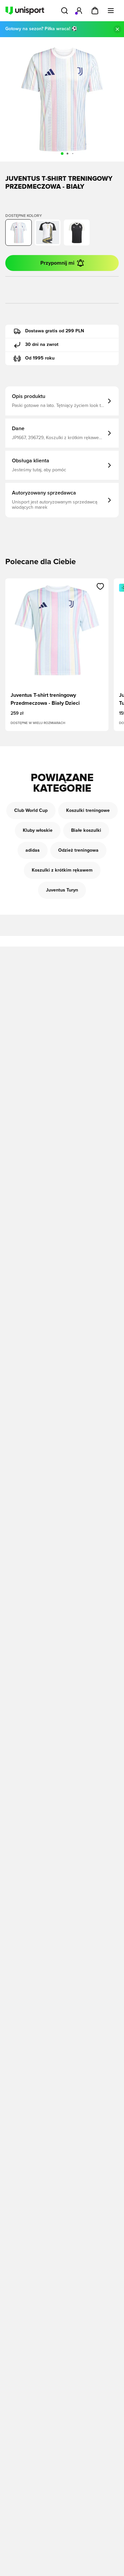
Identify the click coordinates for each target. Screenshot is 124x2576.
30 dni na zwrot (42, 345)
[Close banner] (117, 29)
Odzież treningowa (78, 850)
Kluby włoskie (38, 830)
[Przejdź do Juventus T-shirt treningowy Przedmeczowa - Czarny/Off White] (77, 232)
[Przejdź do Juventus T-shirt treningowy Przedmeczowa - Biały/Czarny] (48, 232)
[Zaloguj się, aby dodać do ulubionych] (100, 586)
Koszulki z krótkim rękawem (62, 870)
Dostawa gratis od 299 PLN (55, 331)
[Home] (25, 11)
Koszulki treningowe (88, 811)
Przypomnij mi (57, 263)
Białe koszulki (86, 830)
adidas (33, 850)
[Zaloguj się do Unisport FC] (79, 11)
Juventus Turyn (62, 890)
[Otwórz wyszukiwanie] (64, 11)
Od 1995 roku (40, 358)
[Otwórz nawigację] (111, 11)
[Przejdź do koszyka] (95, 11)
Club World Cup (31, 811)
